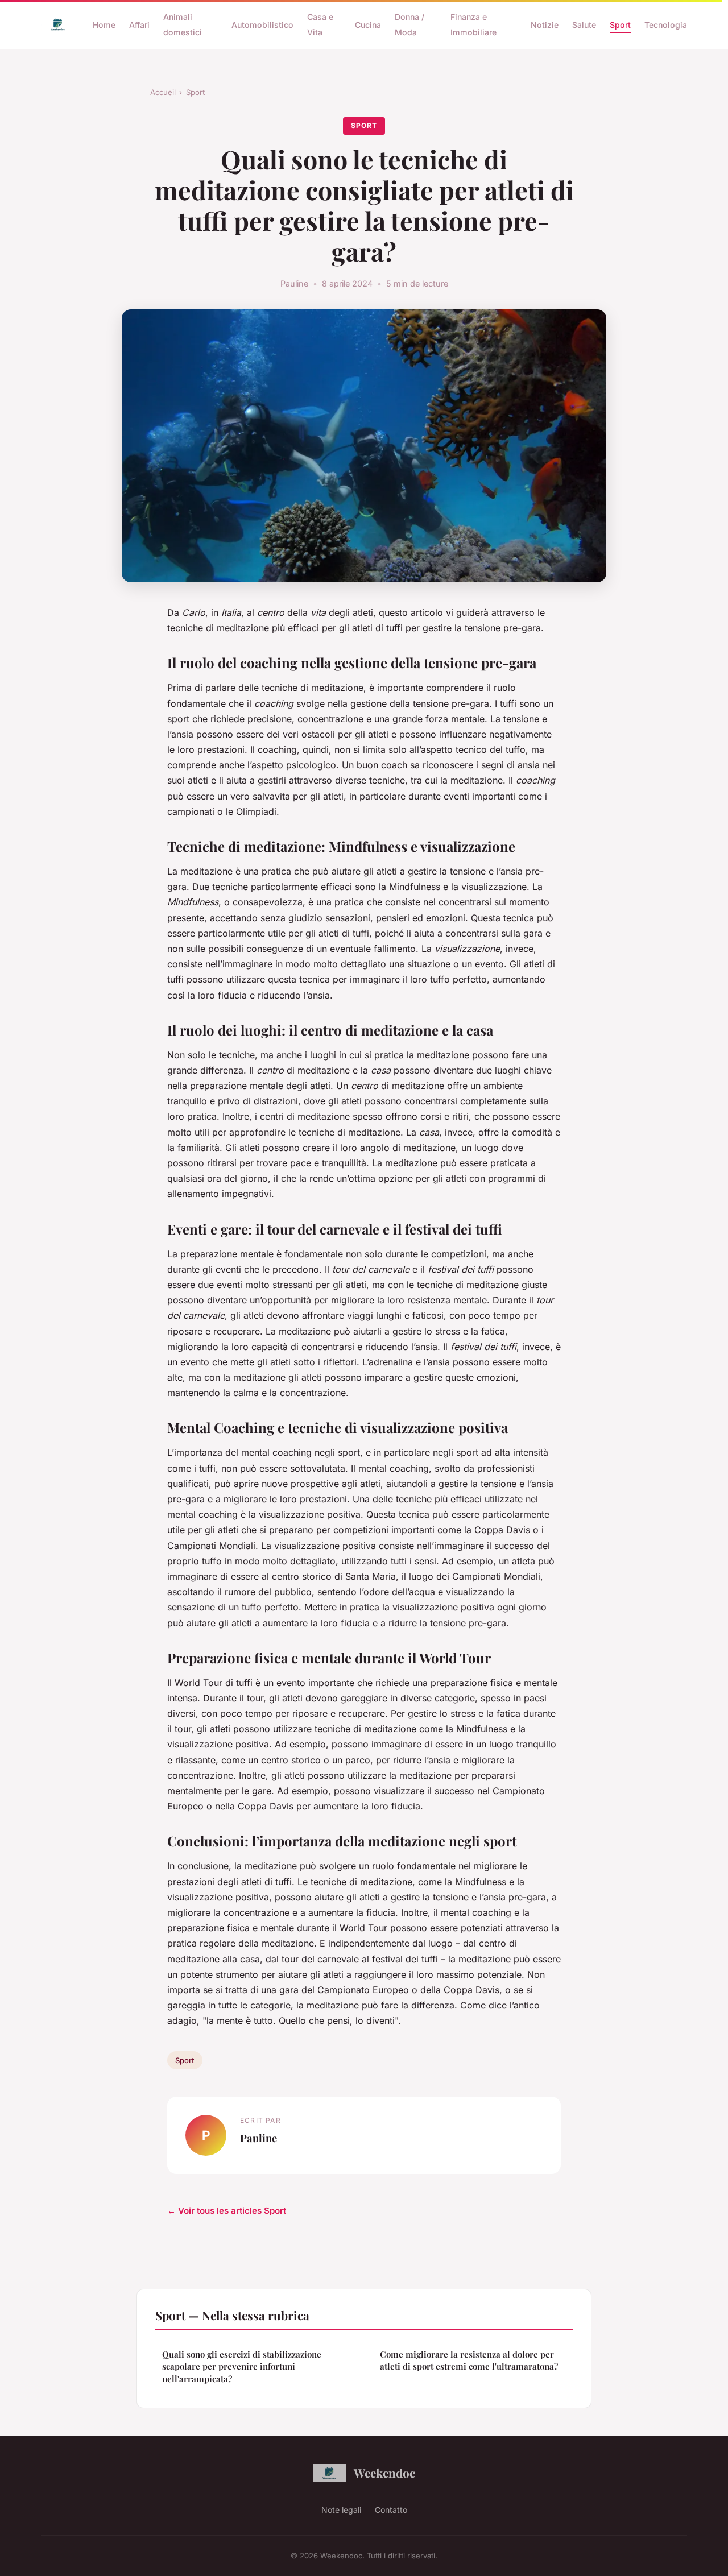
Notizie (545, 25)
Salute (584, 25)
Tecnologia (666, 25)
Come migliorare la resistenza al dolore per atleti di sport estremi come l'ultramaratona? (469, 2360)
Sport (620, 25)
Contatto (391, 2510)
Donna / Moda (409, 24)
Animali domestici (183, 24)
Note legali (341, 2510)
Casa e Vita (320, 24)
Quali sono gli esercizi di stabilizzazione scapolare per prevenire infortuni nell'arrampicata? (242, 2366)
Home (104, 25)
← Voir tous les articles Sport (227, 2211)
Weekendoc (384, 2473)
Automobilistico (262, 25)
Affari (139, 25)
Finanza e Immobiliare (473, 24)
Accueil (163, 92)
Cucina (368, 25)
